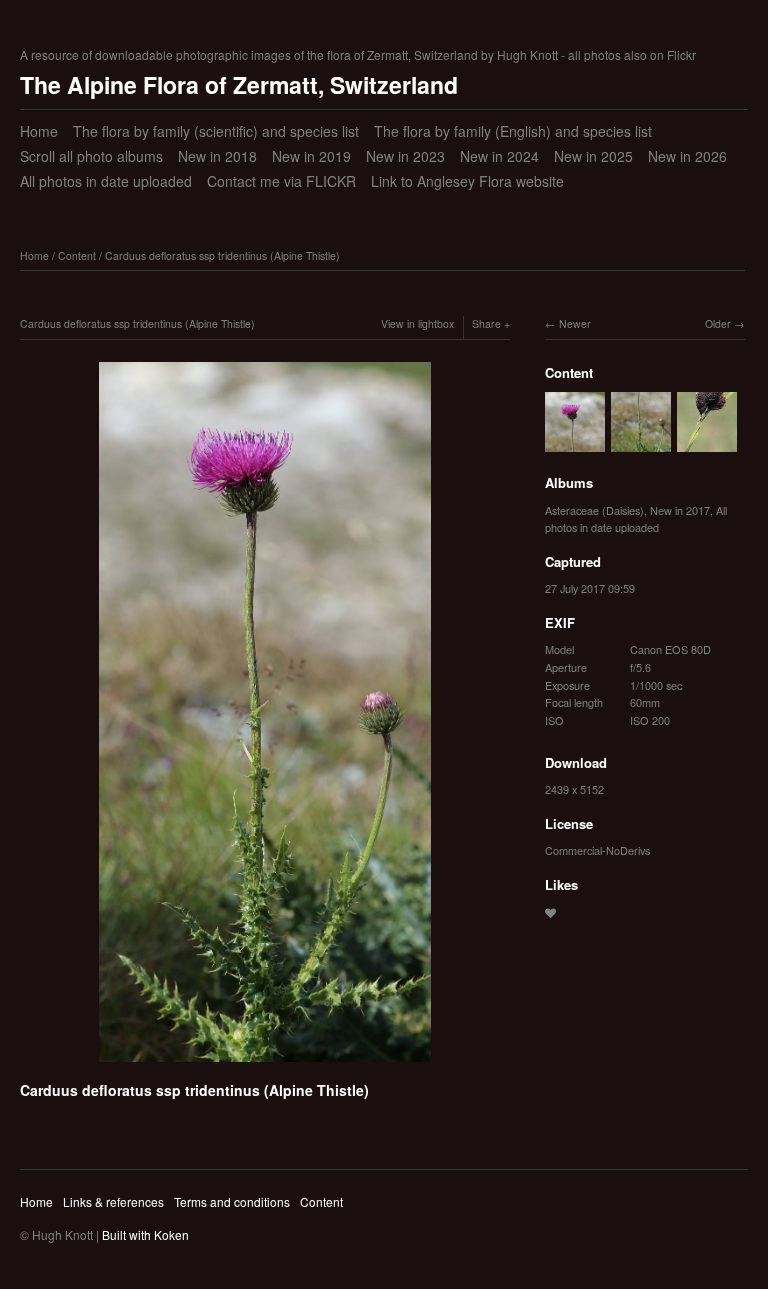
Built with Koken (145, 1234)
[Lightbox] (265, 1065)
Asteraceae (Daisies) (594, 510)
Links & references (113, 1201)
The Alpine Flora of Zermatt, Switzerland (239, 84)
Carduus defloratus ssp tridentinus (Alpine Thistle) (222, 255)
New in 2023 (405, 156)
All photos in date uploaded (106, 181)
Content (77, 255)
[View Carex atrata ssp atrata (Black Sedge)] (707, 442)
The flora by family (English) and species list (513, 131)
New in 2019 (311, 156)
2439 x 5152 (574, 789)
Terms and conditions (232, 1201)
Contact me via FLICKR (281, 181)
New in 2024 (499, 156)
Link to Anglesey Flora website (467, 181)
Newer (575, 323)
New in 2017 (680, 510)
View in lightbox (417, 323)
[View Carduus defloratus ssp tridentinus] (575, 442)
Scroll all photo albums (91, 156)
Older (718, 323)
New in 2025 (593, 156)
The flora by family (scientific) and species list (216, 131)
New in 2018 (217, 156)
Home (39, 131)
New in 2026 (687, 156)
